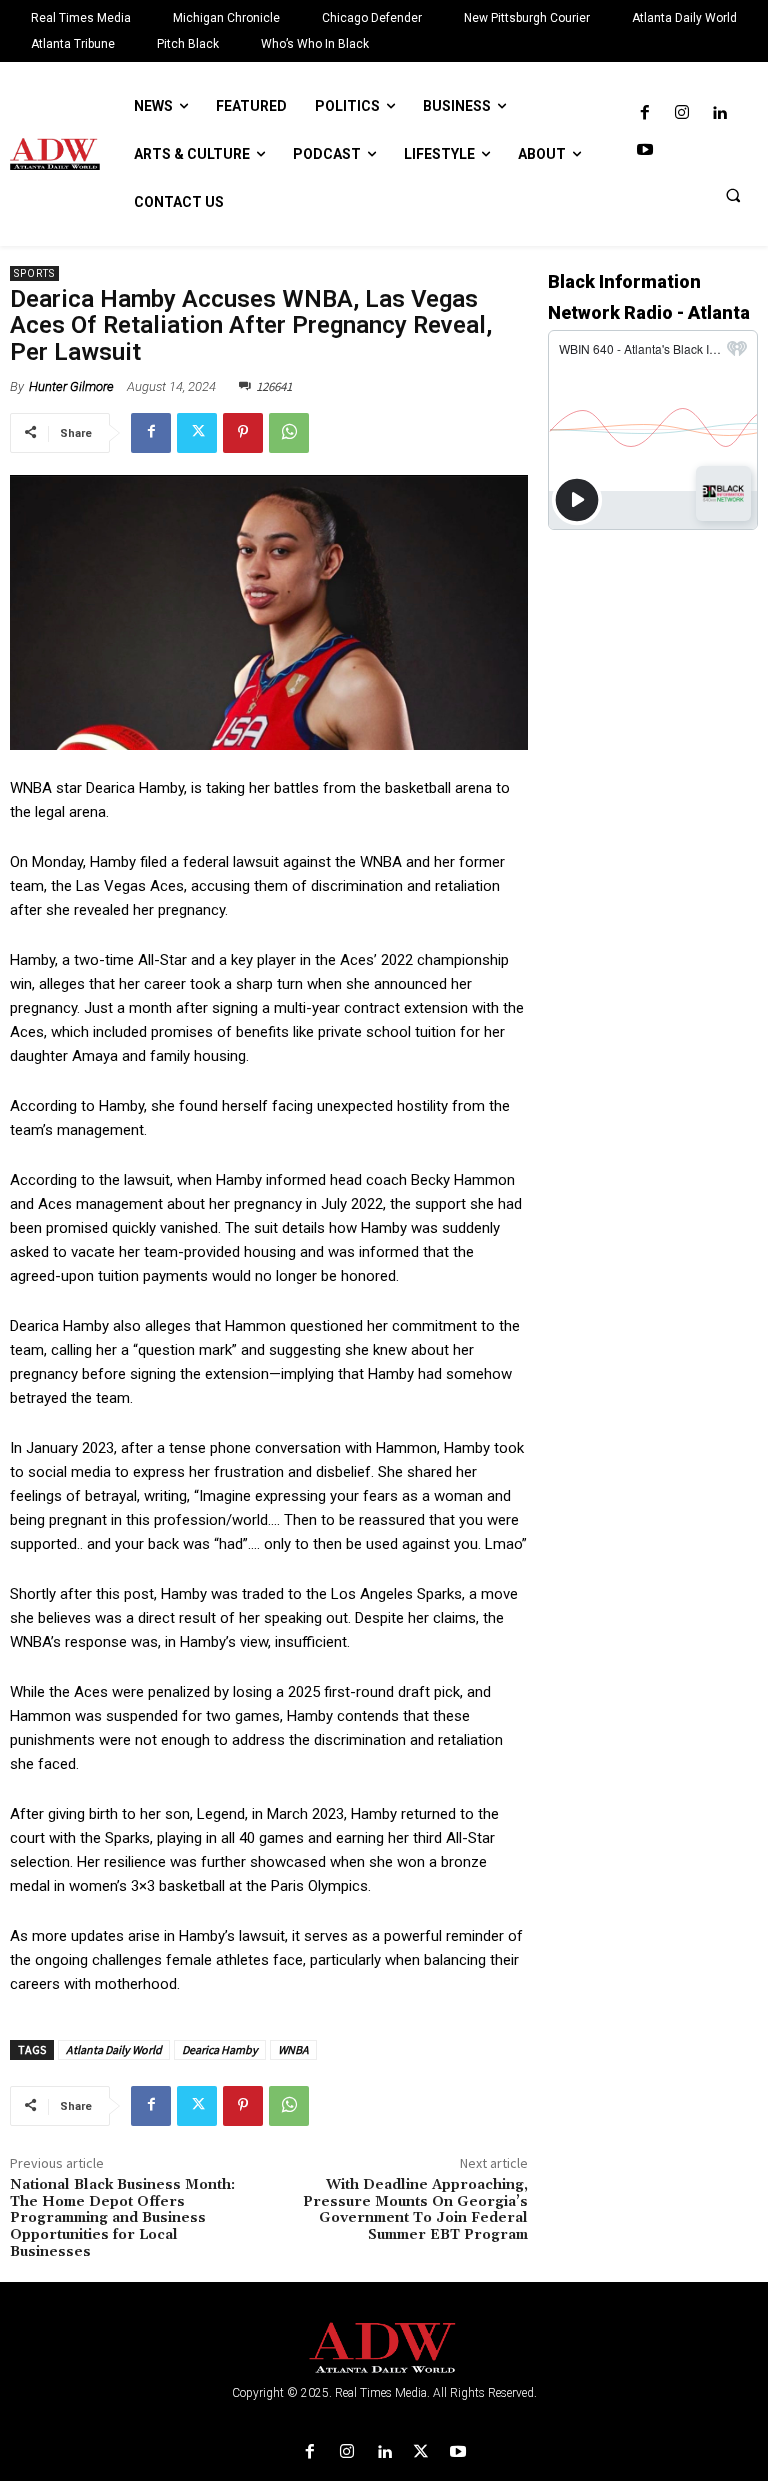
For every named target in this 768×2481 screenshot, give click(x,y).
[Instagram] (681, 113)
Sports (34, 273)
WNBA (293, 2049)
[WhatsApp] (289, 433)
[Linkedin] (719, 113)
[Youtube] (644, 150)
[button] (733, 195)
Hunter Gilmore (71, 386)
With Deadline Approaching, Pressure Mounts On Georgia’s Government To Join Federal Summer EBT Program (415, 2210)
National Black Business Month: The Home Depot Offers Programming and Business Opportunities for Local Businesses (122, 2218)
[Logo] (384, 2348)
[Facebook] (644, 113)
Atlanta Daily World (114, 2049)
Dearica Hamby (220, 2049)
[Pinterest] (243, 433)
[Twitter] (197, 433)
